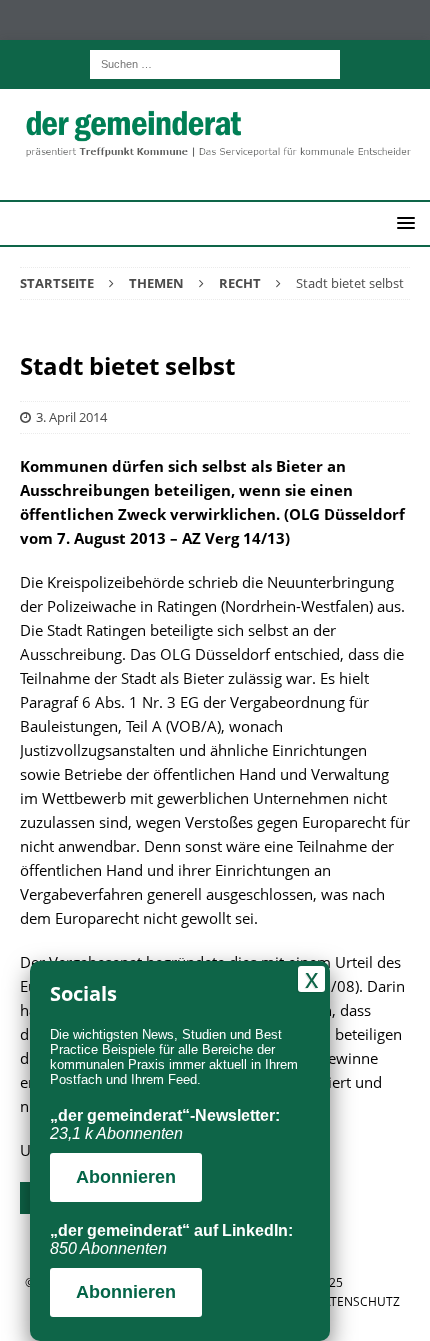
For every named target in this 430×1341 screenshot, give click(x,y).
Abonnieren (126, 1177)
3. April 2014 (71, 417)
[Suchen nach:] (215, 62)
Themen (156, 283)
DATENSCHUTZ (357, 1301)
